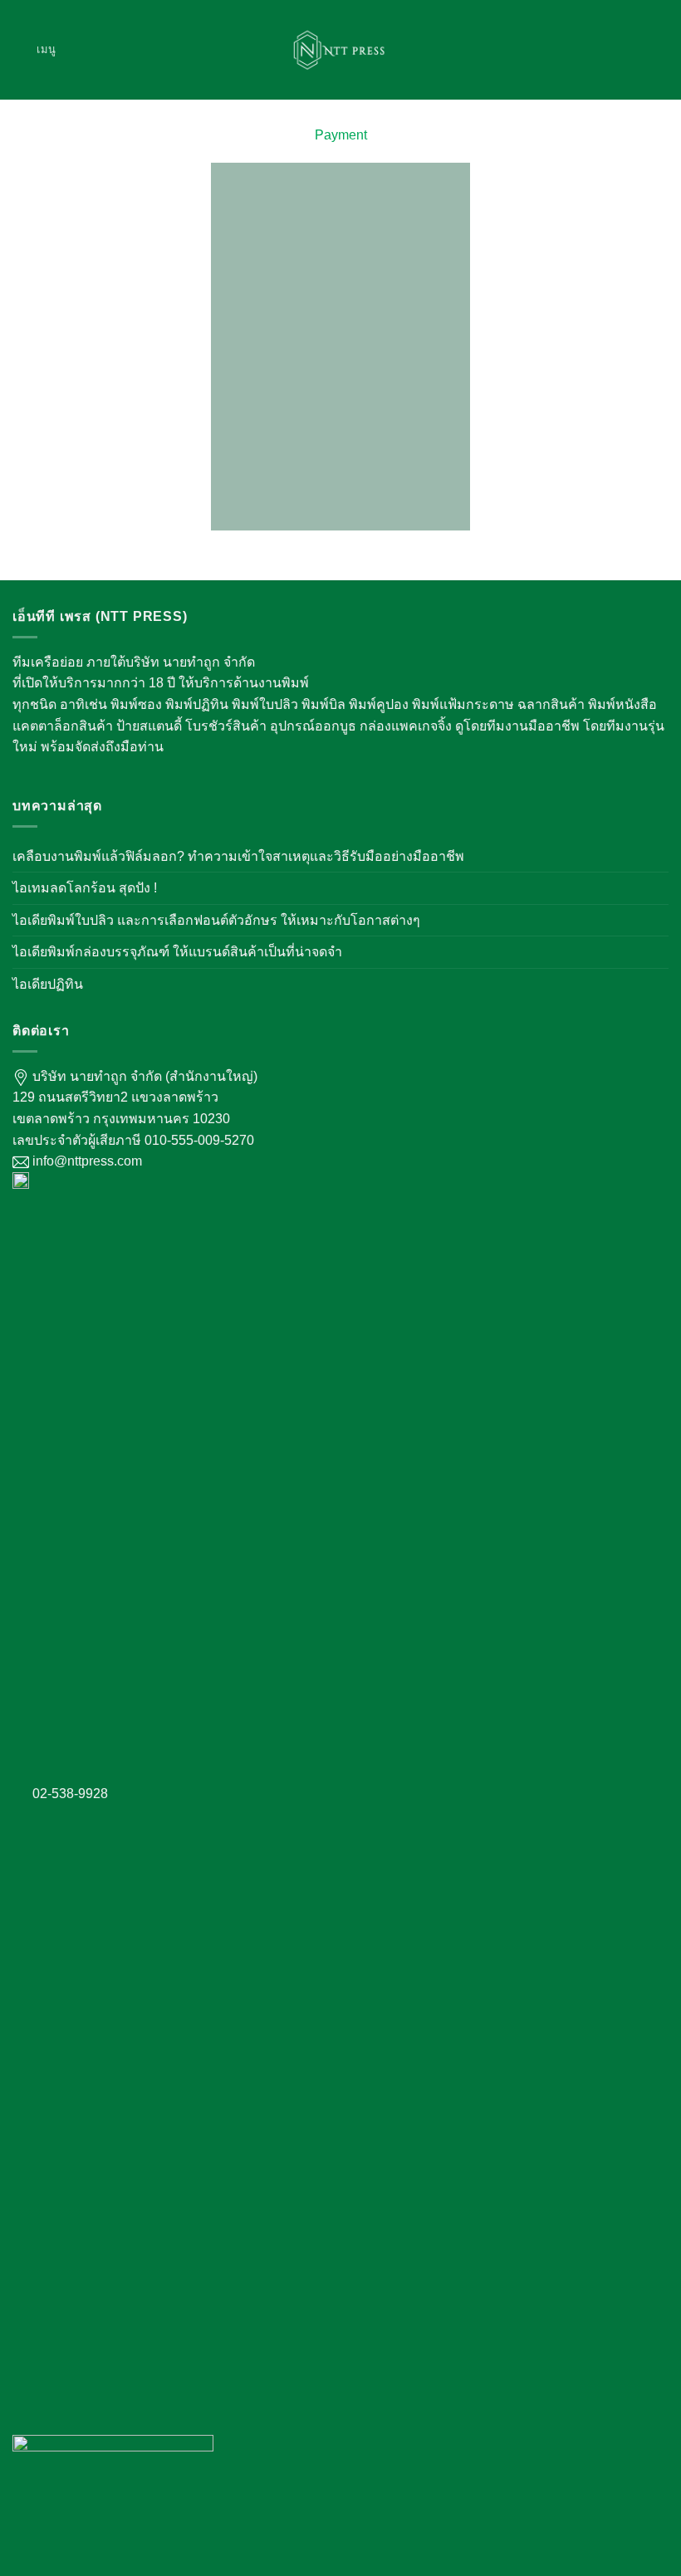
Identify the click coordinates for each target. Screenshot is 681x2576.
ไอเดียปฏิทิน (48, 984)
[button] (34, 49)
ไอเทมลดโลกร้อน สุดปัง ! (85, 888)
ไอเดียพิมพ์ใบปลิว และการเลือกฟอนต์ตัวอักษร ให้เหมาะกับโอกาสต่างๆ (216, 920)
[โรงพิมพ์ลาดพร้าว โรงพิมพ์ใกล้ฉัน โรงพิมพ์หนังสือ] (340, 50)
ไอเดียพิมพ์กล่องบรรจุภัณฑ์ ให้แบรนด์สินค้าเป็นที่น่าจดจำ (177, 952)
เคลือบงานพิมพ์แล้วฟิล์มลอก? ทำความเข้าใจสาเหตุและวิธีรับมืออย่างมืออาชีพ (238, 856)
